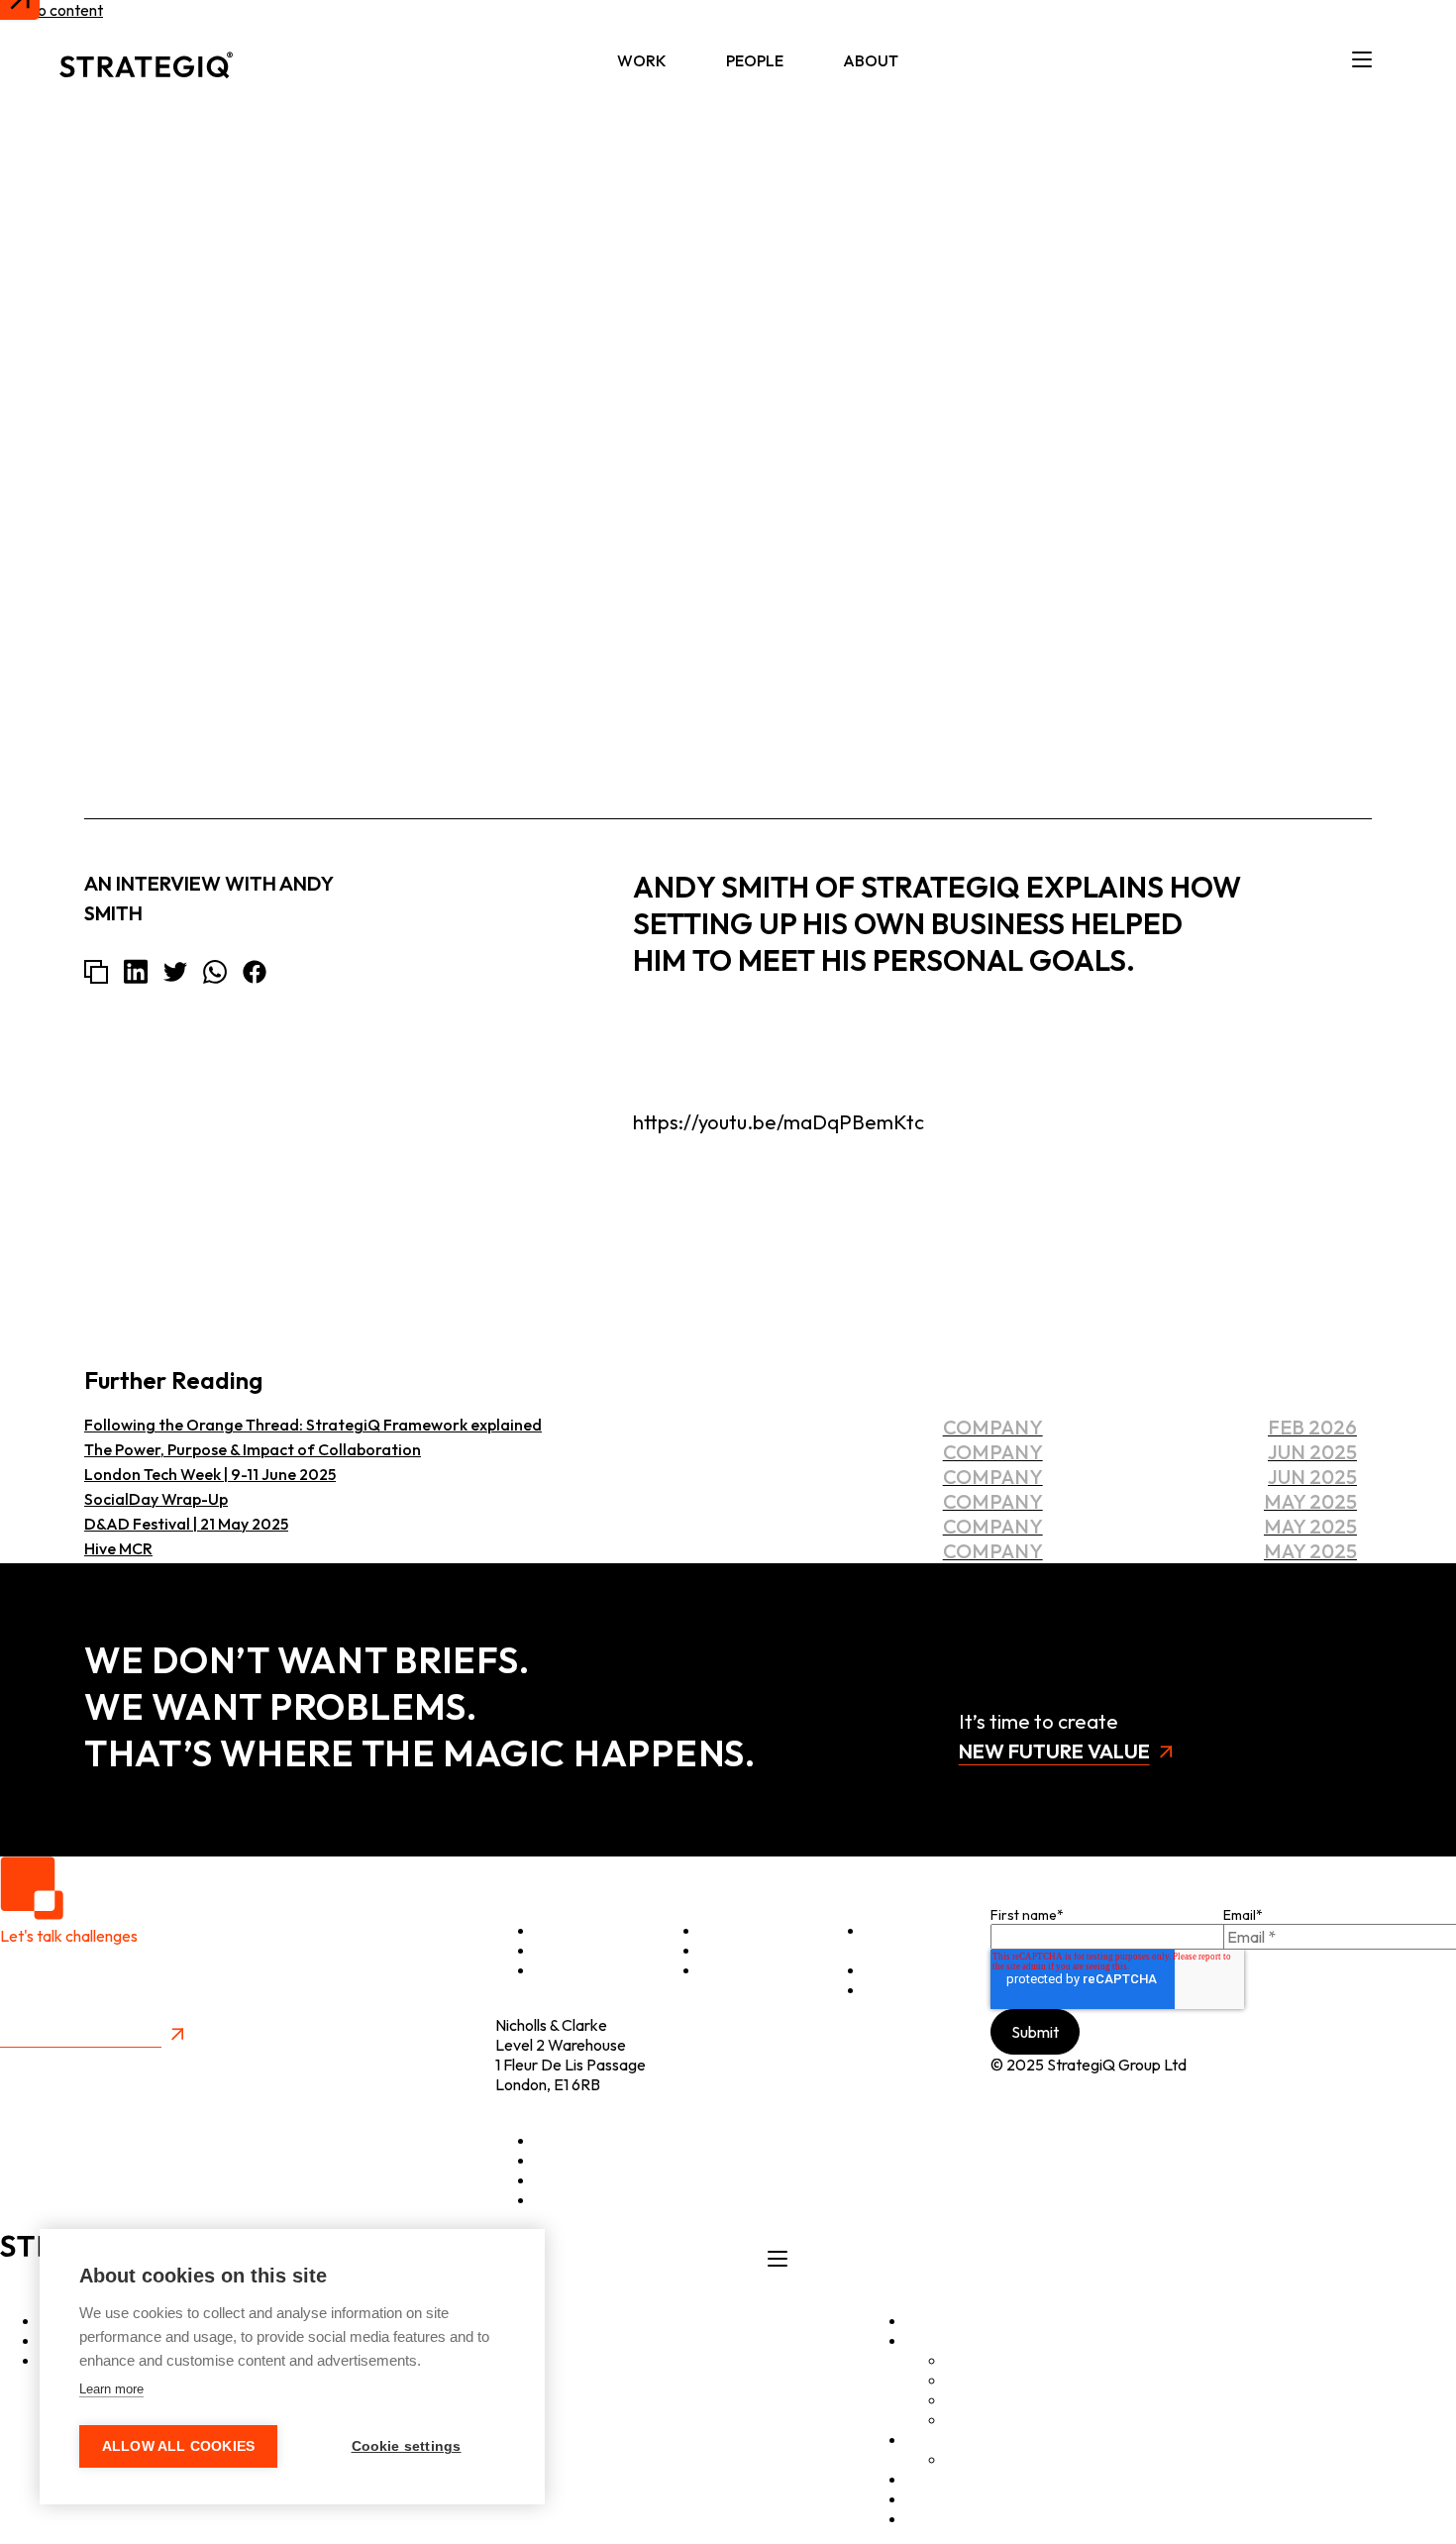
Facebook (570, 2199)
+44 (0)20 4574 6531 (567, 2104)
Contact (893, 1989)
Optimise (566, 1930)
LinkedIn (564, 2140)
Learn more (111, 2389)
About (871, 60)
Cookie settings (407, 2446)
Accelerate (573, 1950)
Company (1329, 368)
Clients (724, 1930)
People (755, 60)
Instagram (570, 2179)
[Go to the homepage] (146, 60)
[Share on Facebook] (255, 972)
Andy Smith (1321, 273)
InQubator (982, 2380)
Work (642, 60)
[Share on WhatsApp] (215, 972)
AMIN (966, 2399)
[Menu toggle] (1362, 60)
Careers (974, 2459)
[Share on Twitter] (175, 972)
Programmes (744, 1950)
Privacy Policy (48, 2059)
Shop (882, 1969)
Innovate (565, 1969)
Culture (725, 1969)
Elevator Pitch (894, 1940)
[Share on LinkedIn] (136, 971)
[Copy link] (96, 972)
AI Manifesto (990, 2419)
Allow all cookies (178, 2446)
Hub (920, 2479)
